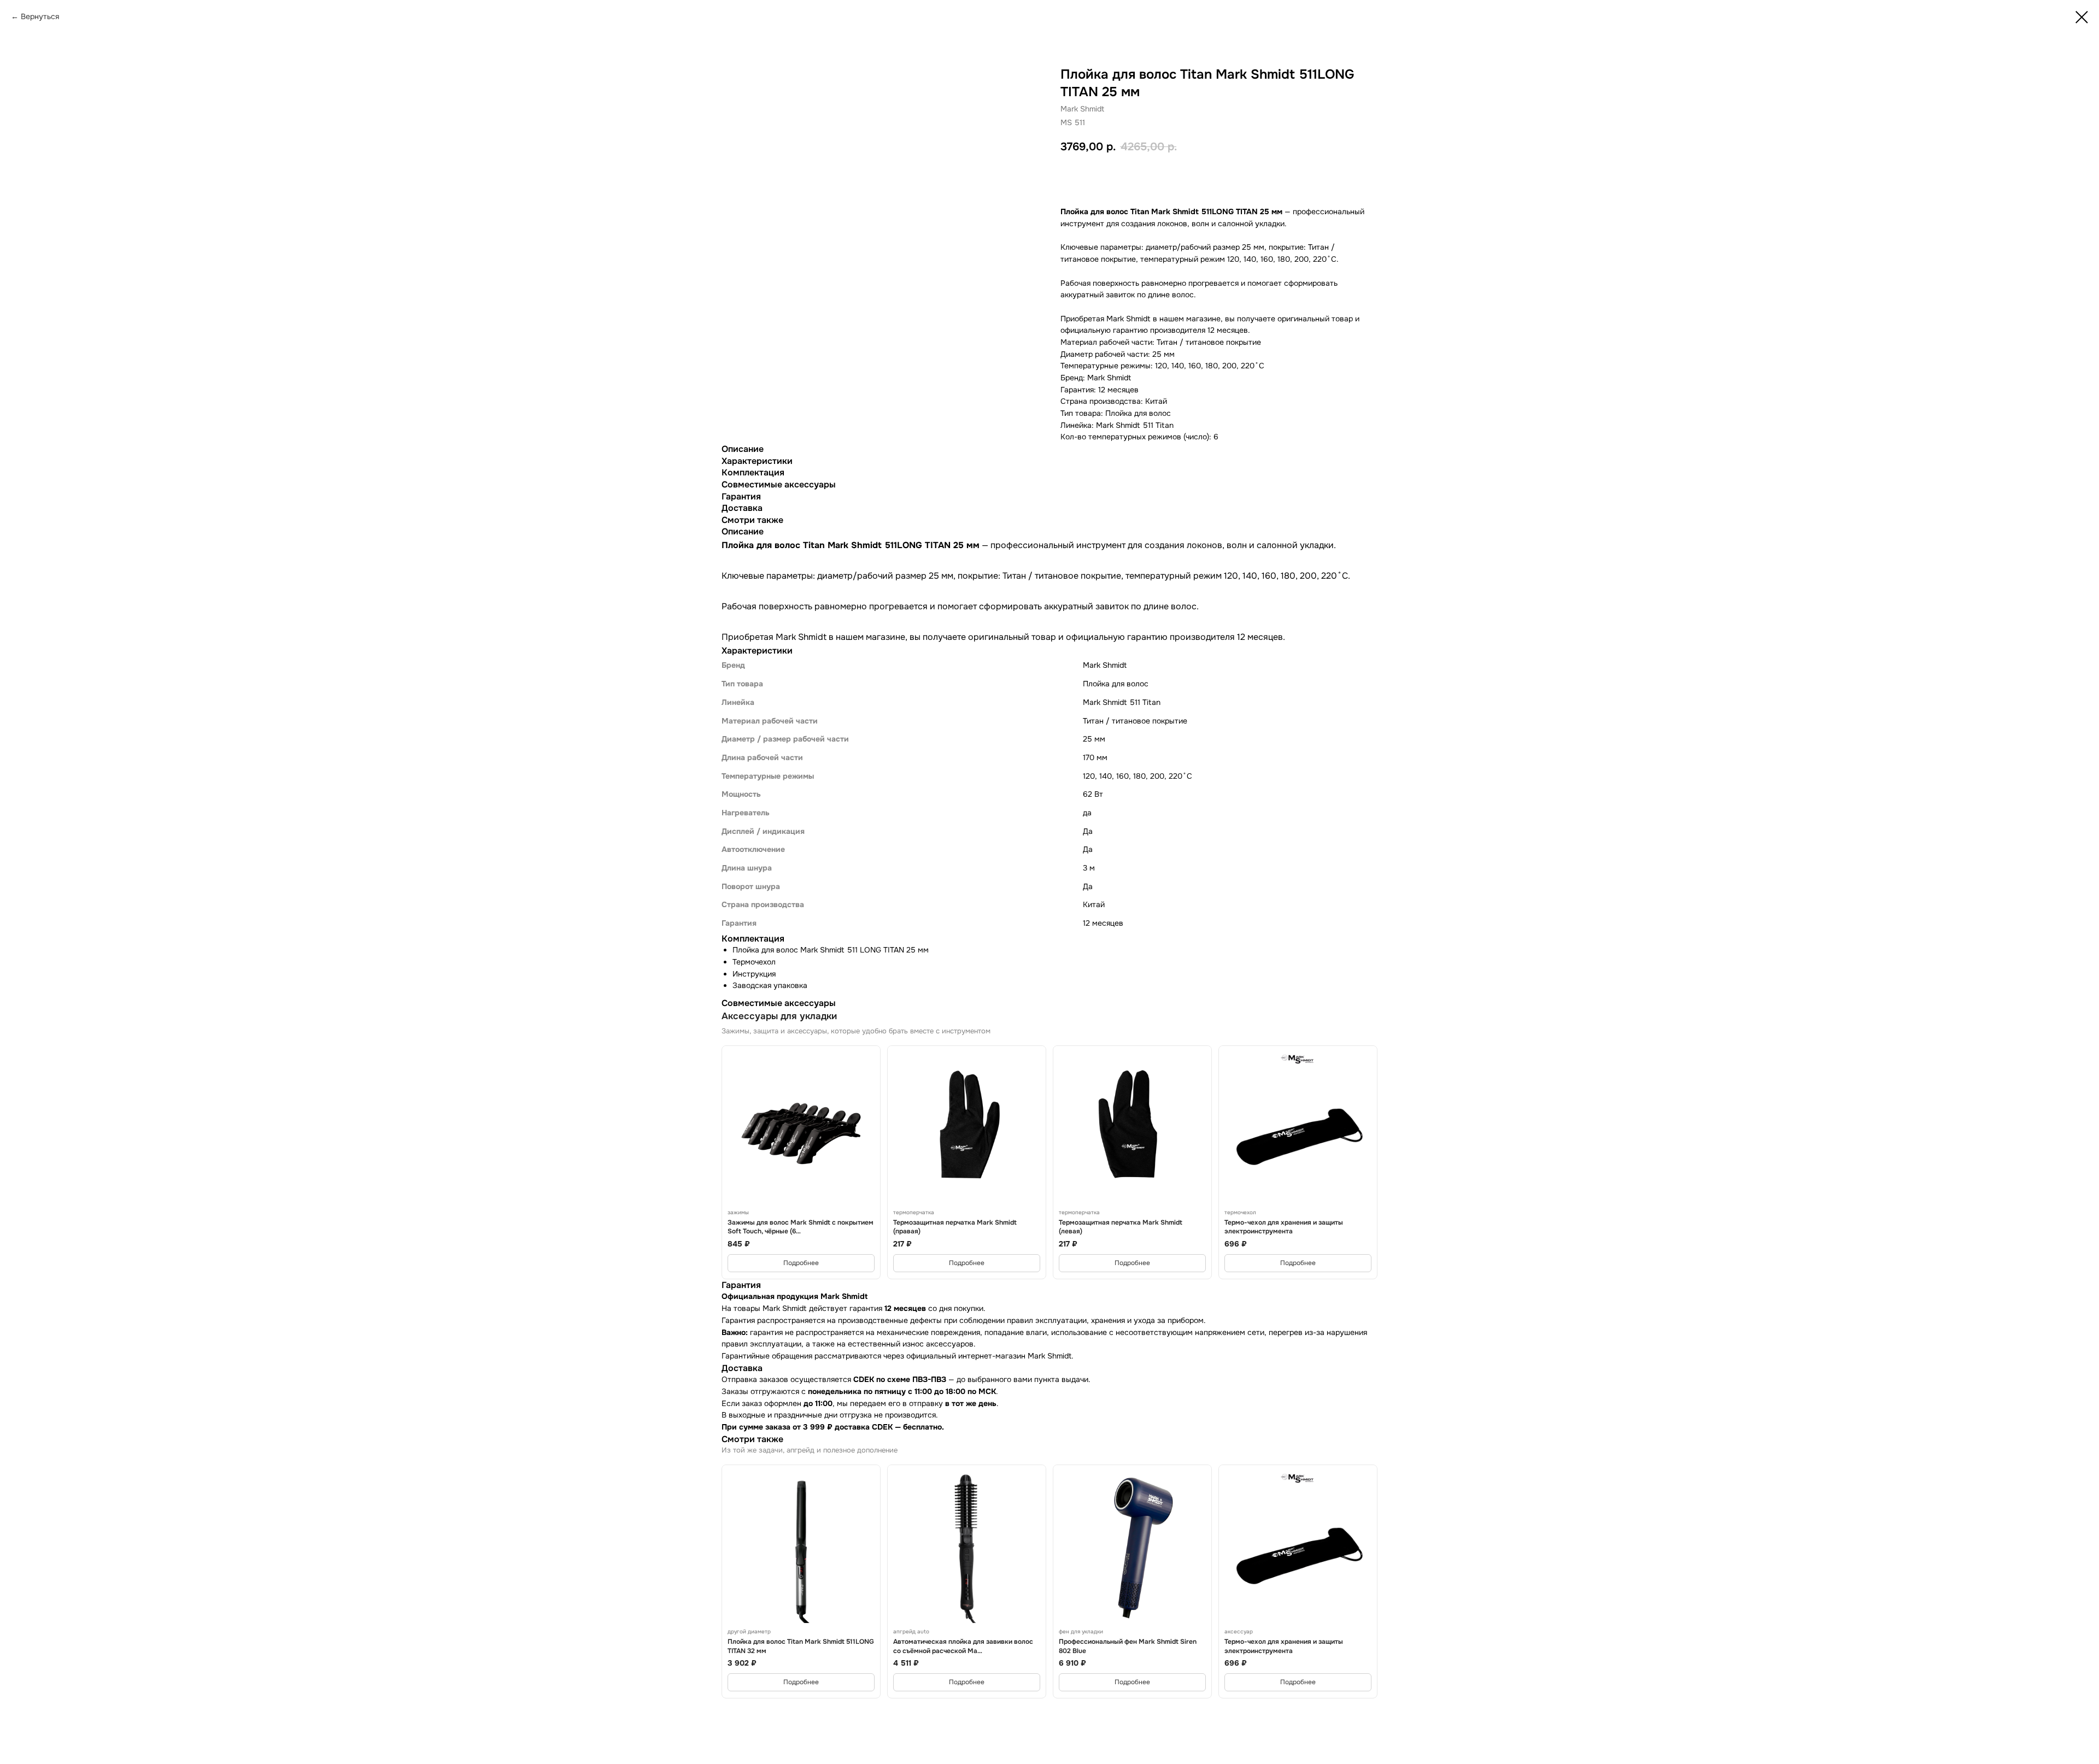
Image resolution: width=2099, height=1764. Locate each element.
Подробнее (801, 1263)
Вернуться (40, 16)
